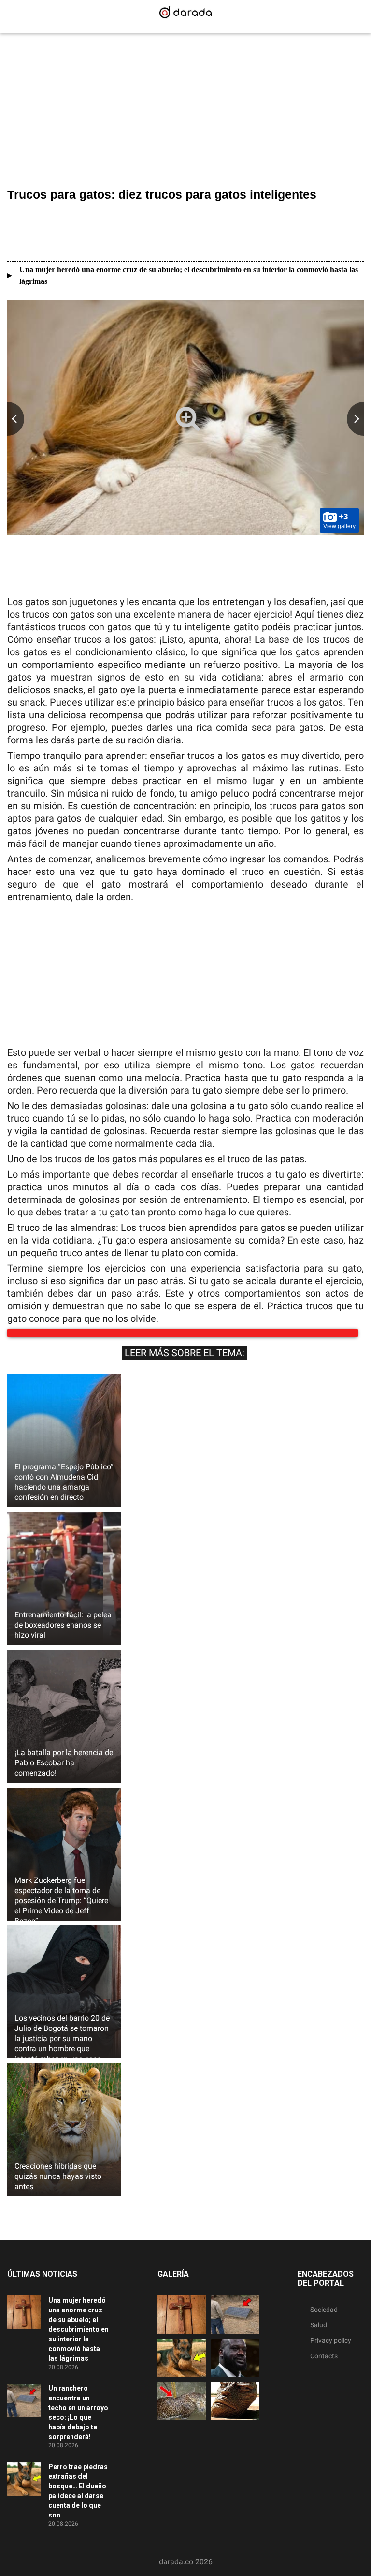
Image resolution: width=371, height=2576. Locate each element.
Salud (319, 2335)
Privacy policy (331, 2350)
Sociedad (324, 2319)
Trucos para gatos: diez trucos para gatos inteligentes (162, 194)
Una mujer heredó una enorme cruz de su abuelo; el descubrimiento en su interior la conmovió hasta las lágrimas (189, 275)
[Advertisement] (185, 112)
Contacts (324, 2366)
